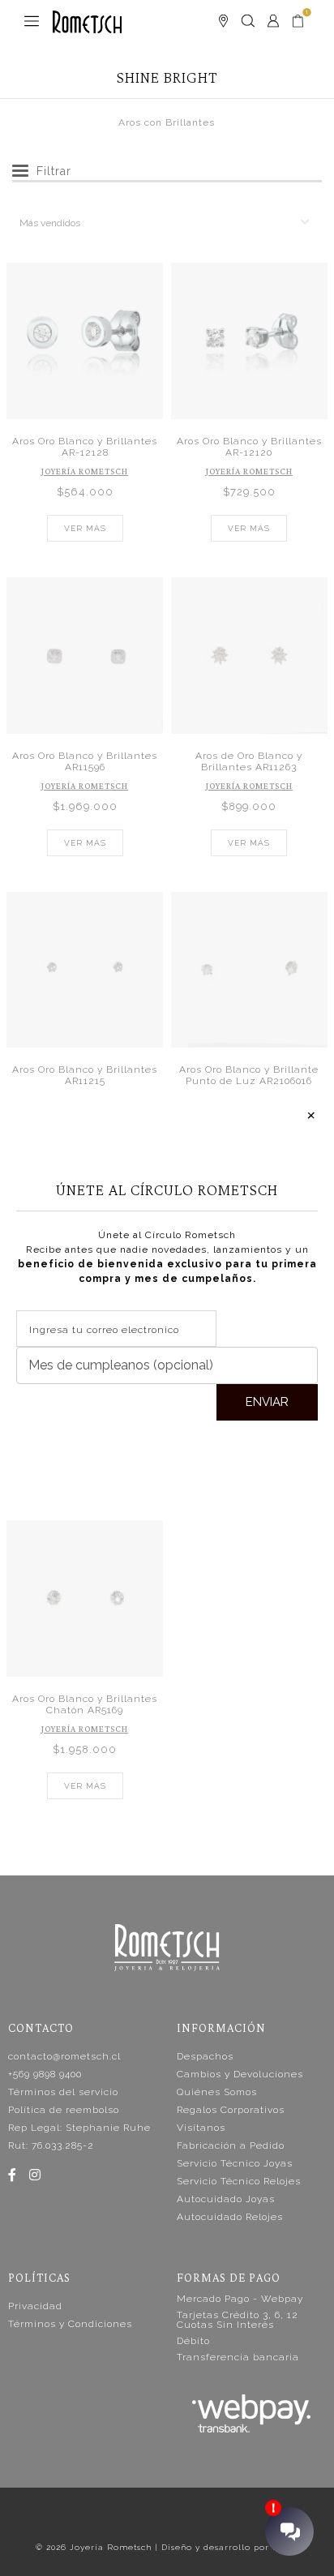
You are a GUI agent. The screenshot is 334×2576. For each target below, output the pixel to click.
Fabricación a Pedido (231, 2145)
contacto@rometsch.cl (64, 2056)
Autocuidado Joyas (226, 2199)
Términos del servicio (63, 2092)
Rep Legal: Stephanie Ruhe (79, 2128)
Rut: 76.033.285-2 (51, 2145)
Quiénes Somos (217, 2092)
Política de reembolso (64, 2110)
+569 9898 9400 (45, 2074)
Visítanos (201, 2128)
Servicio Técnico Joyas (235, 2163)
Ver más (85, 528)
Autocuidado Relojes (230, 2217)
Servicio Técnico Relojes (239, 2181)
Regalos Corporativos (231, 2110)
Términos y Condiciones (70, 2324)
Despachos (205, 2056)
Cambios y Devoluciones (240, 2074)
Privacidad (35, 2306)
